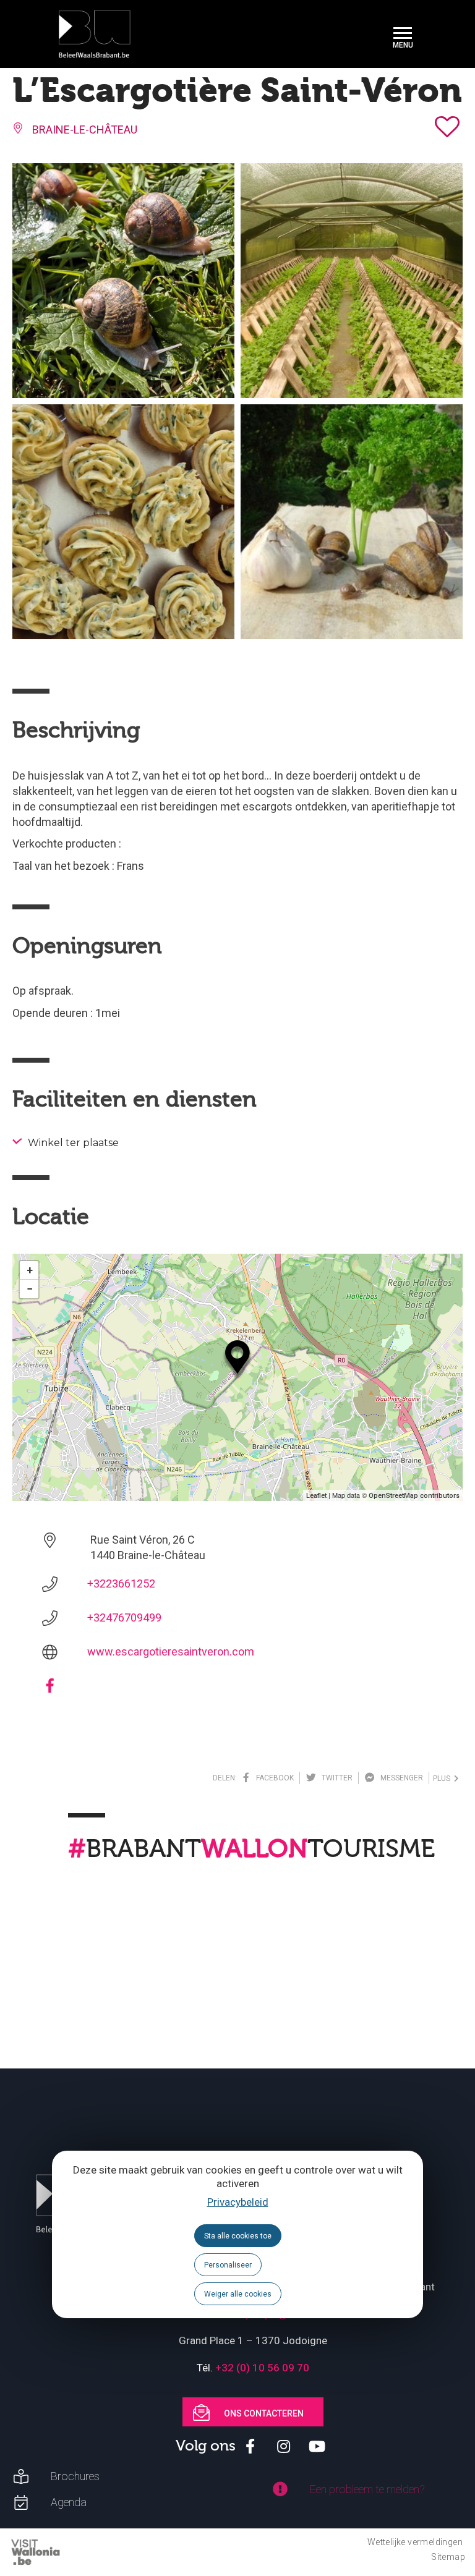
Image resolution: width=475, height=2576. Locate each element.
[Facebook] (50, 1690)
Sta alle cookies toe (238, 2236)
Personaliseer (228, 2265)
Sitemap (448, 2557)
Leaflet (316, 1496)
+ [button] (30, 1270)
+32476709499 (124, 1617)
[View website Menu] (403, 34)
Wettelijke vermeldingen (415, 2542)
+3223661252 (121, 1583)
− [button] (30, 1289)
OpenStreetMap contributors (414, 1496)
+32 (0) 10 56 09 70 (262, 2368)
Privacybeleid (238, 2202)
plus (443, 1779)
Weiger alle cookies (238, 2294)
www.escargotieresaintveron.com (171, 1651)
